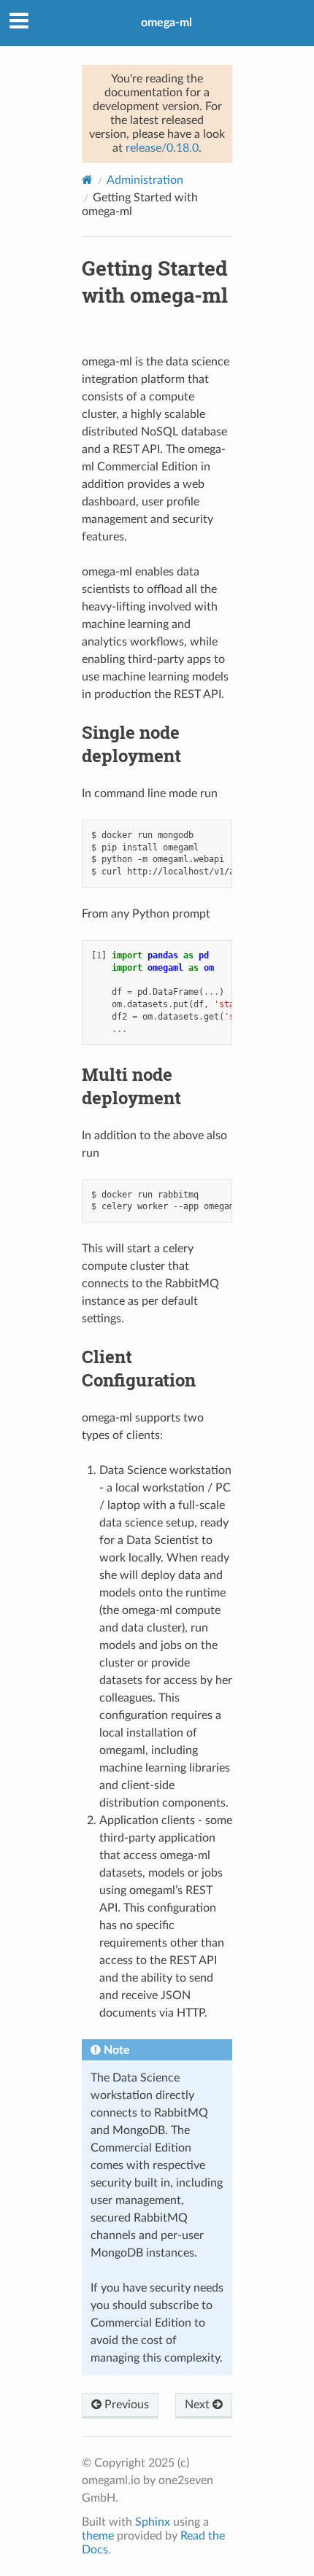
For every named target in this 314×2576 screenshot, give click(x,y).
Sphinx (153, 2522)
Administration (145, 180)
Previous (125, 2405)
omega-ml (166, 23)
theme (98, 2536)
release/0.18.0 (162, 148)
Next (199, 2405)
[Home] (87, 180)
